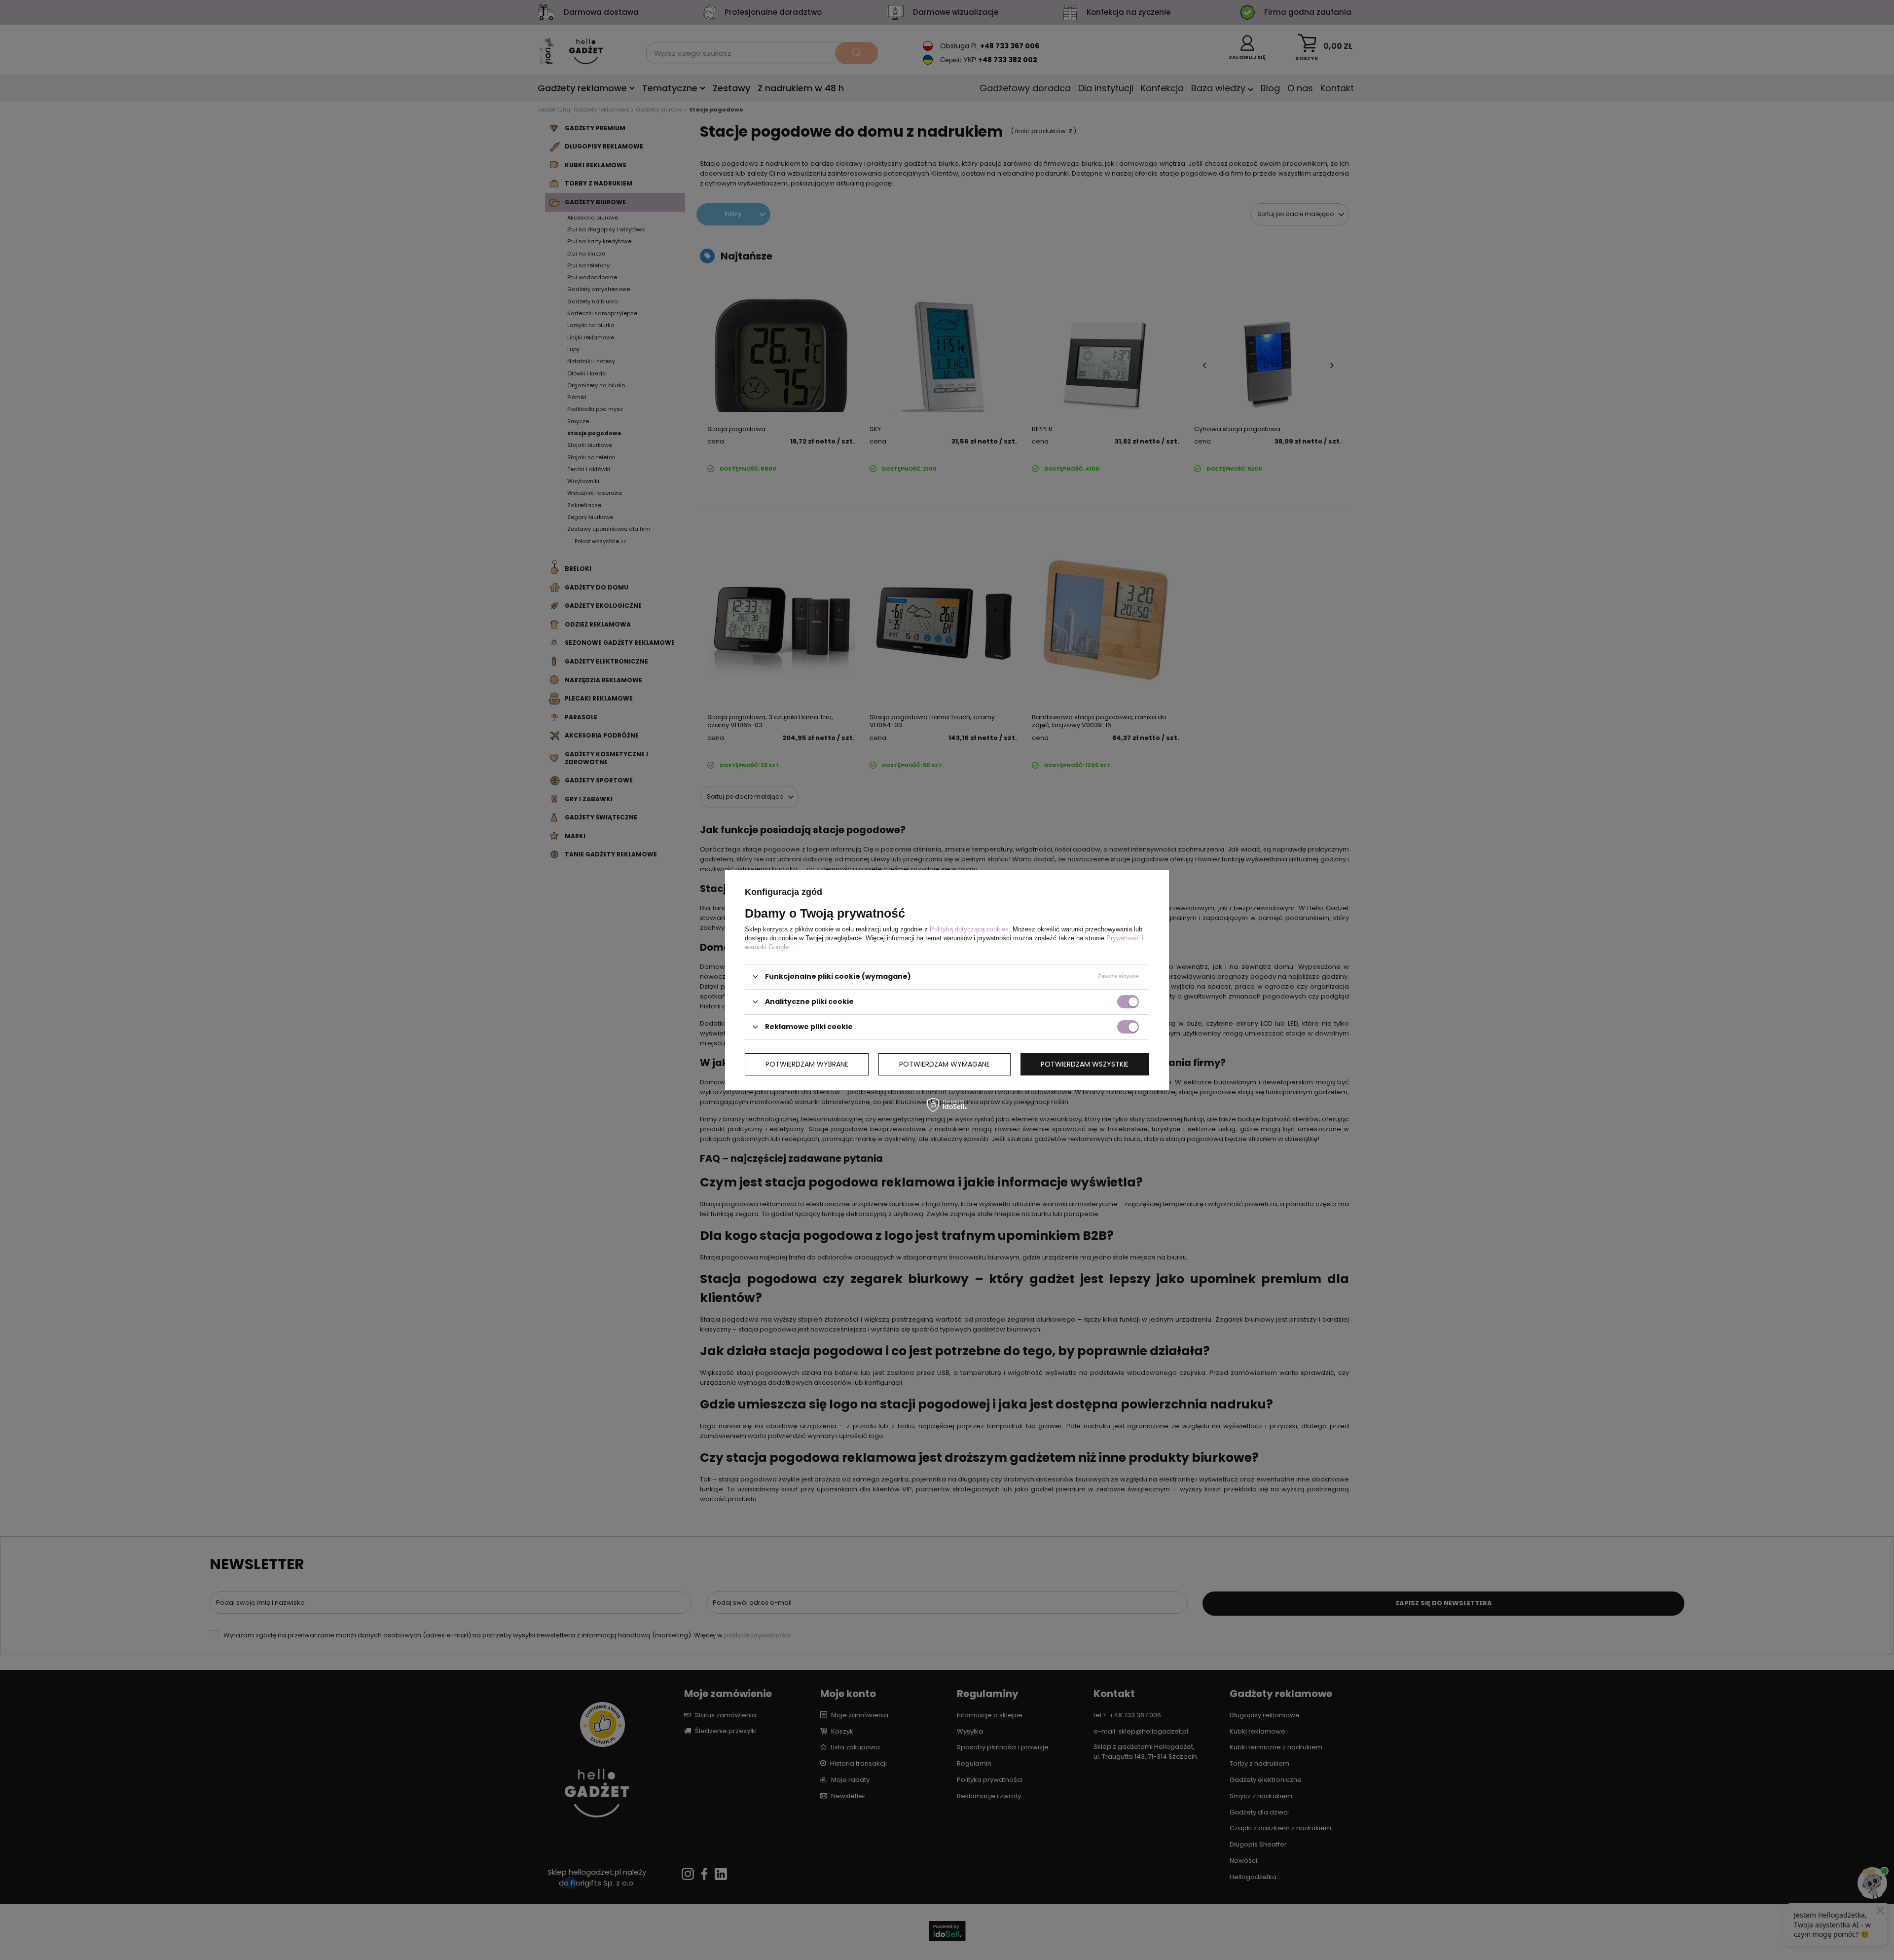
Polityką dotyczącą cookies (969, 929)
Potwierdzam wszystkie (1085, 1064)
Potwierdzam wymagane (945, 1064)
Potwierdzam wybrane (807, 1064)
